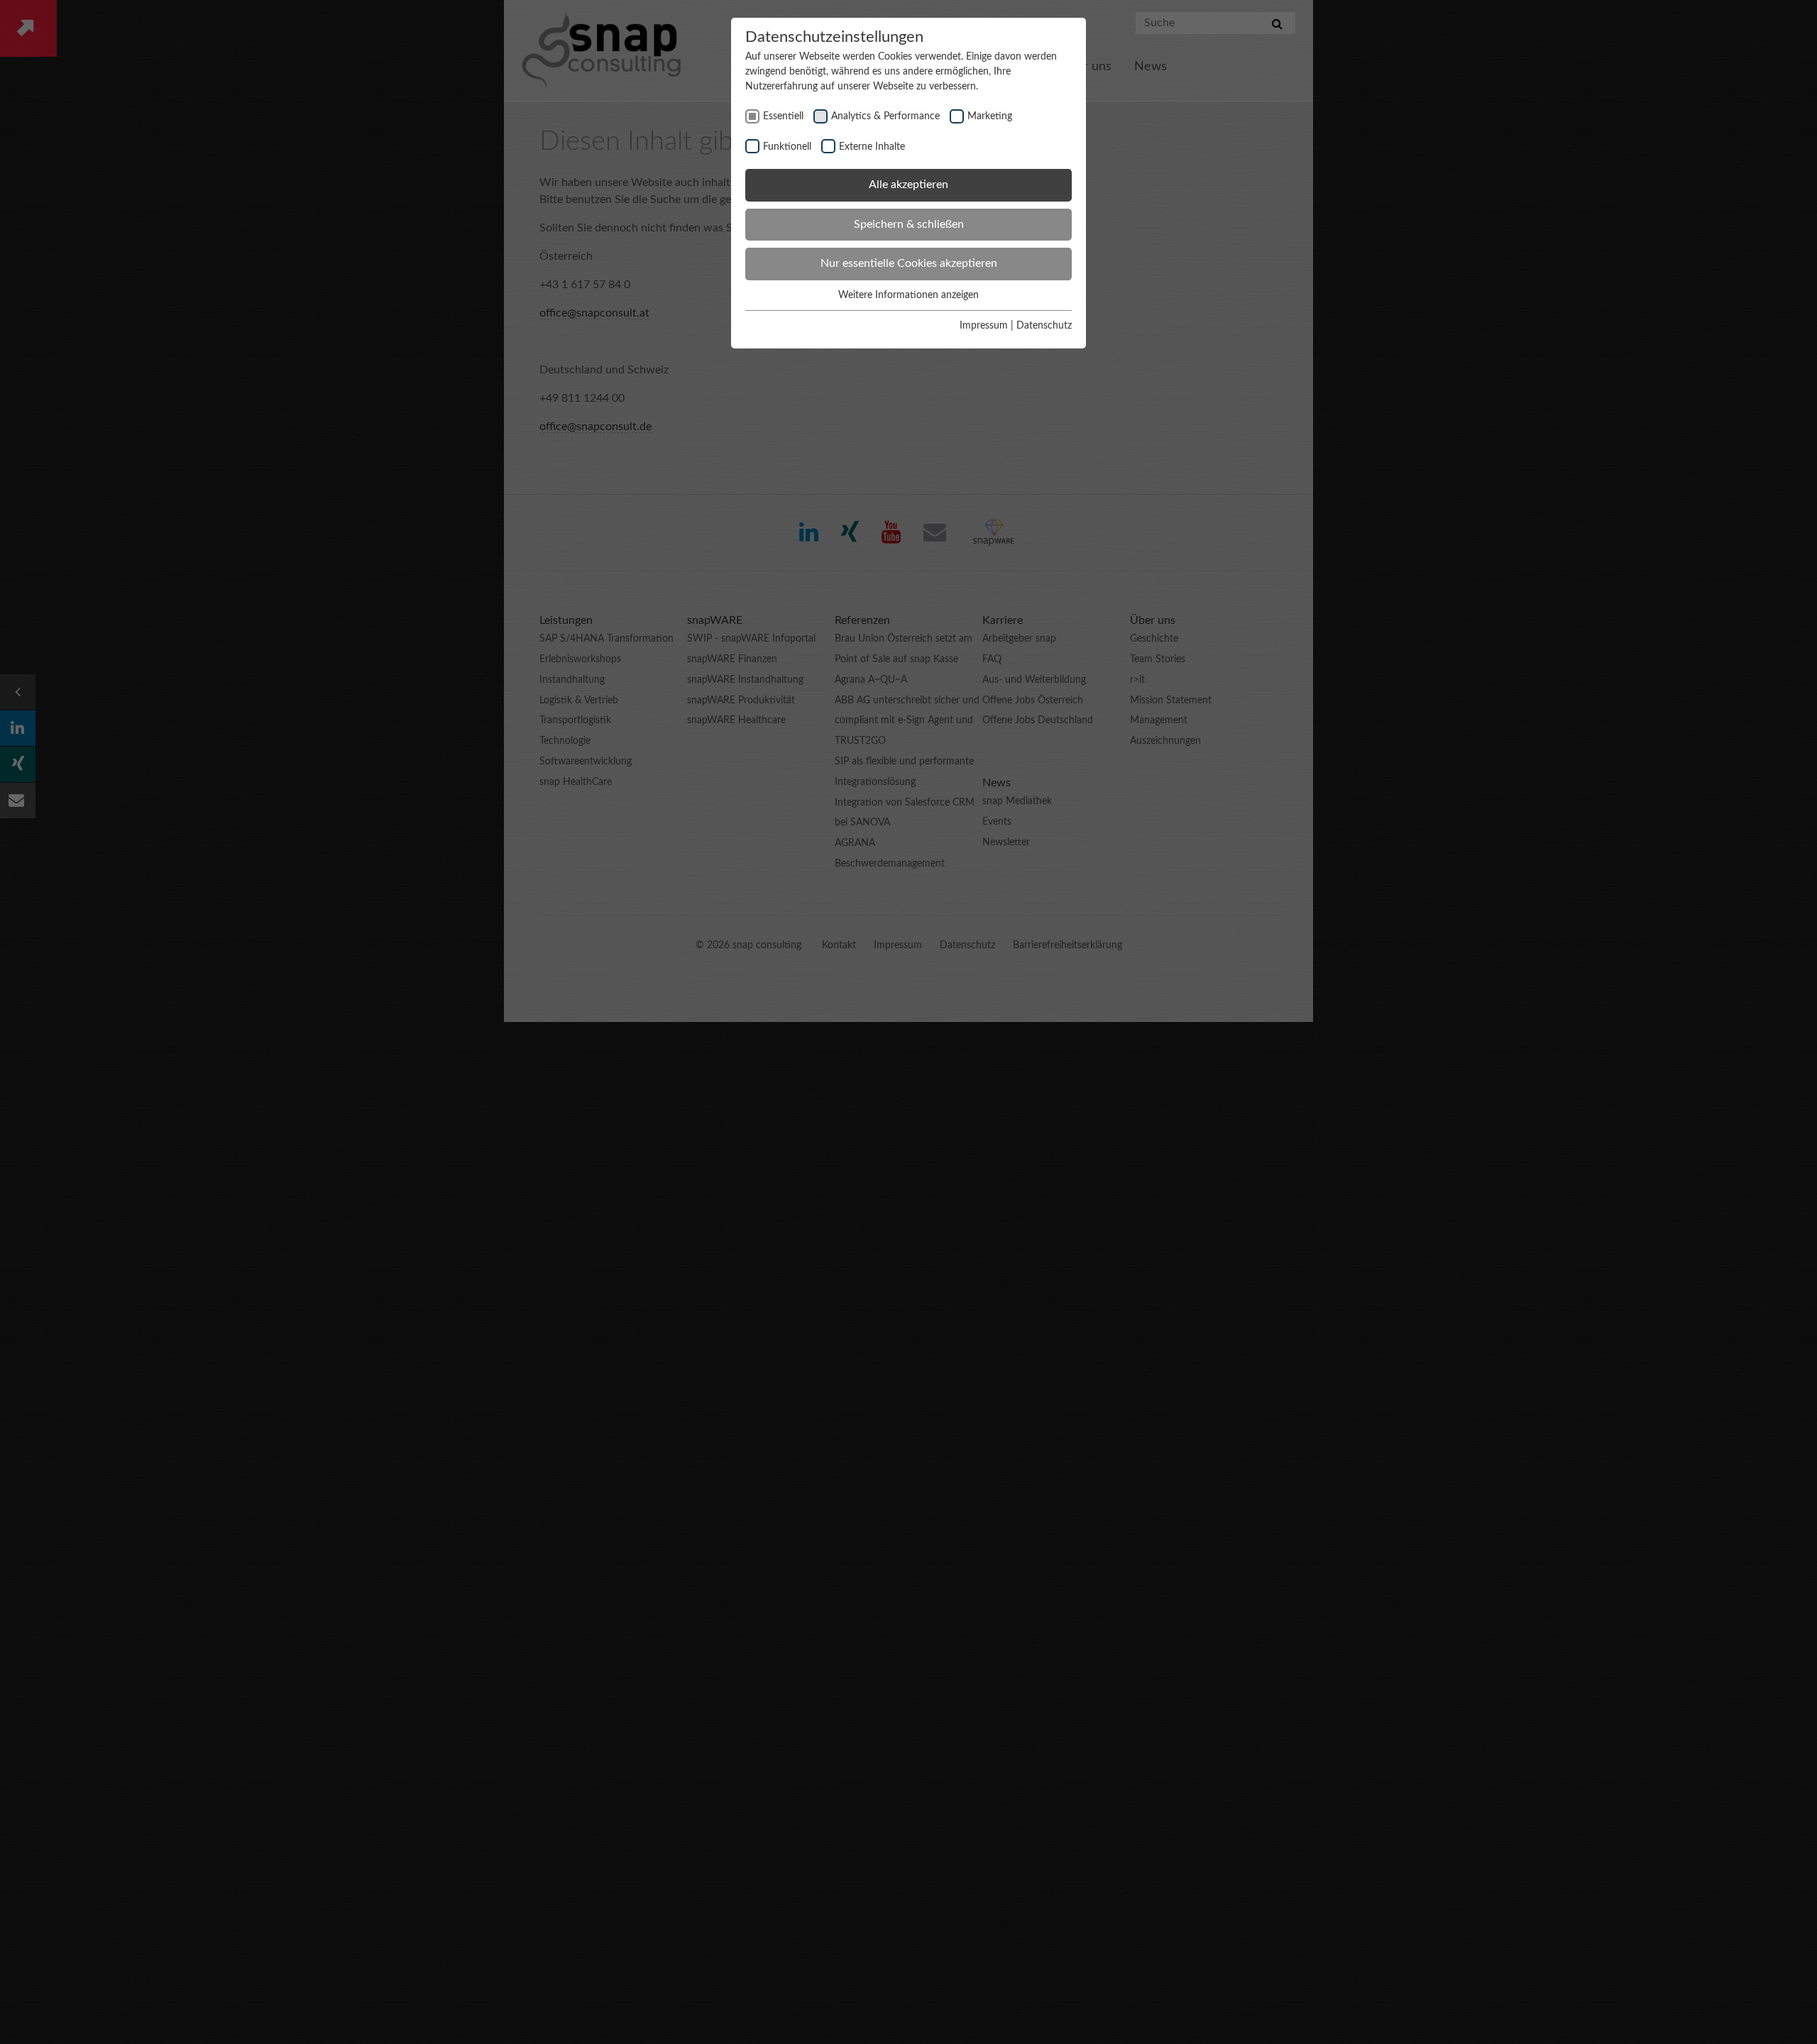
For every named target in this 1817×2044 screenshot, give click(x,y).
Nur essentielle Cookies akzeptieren (909, 263)
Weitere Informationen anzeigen (908, 295)
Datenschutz (1044, 326)
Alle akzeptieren (908, 185)
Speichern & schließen (909, 224)
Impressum (984, 326)
